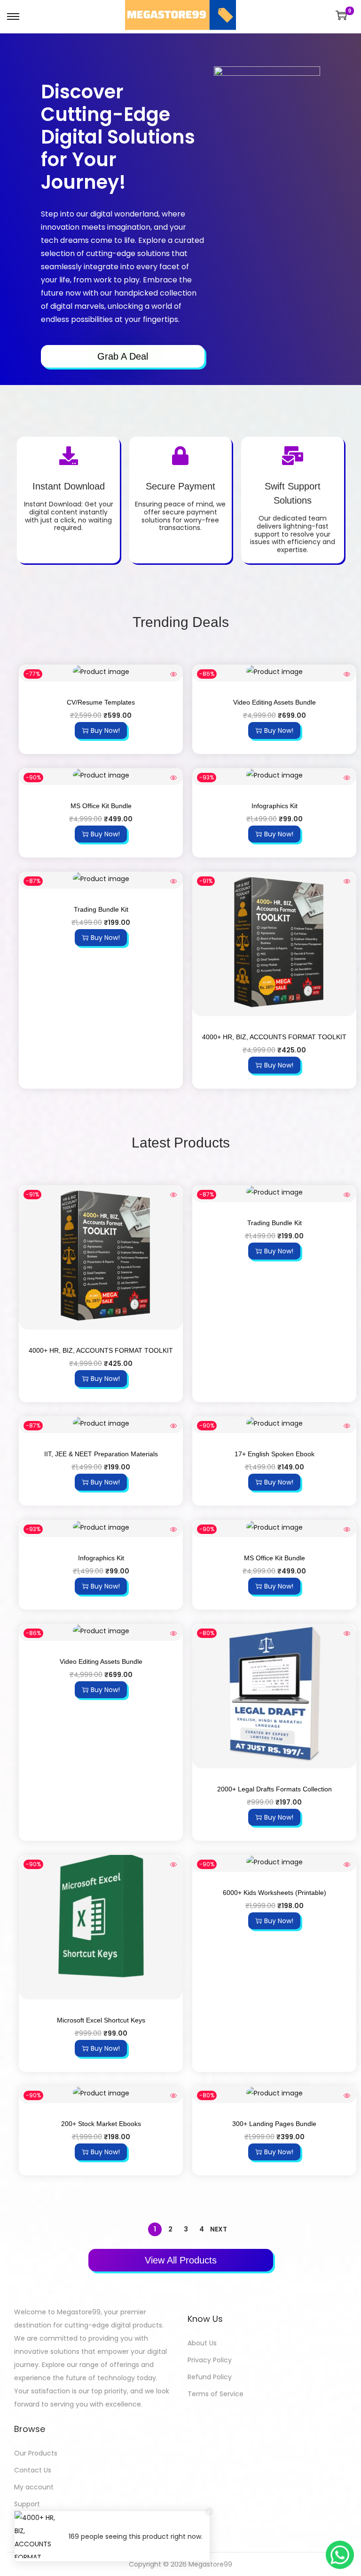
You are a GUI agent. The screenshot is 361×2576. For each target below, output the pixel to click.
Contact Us (33, 2470)
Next (219, 2229)
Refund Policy (210, 2377)
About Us (202, 2343)
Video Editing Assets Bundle (275, 702)
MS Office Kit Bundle (101, 806)
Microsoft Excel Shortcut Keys (101, 2020)
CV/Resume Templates (101, 702)
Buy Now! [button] (105, 730)
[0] (341, 15)
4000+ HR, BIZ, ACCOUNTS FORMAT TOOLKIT (274, 1037)
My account (34, 2487)
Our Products (36, 2453)
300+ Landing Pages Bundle (274, 2124)
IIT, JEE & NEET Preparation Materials (101, 1454)
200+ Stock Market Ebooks (101, 2124)
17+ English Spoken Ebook (275, 1454)
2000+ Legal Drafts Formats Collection (275, 1789)
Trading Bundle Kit (101, 909)
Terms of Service (216, 2394)
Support (27, 2504)
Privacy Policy (210, 2360)
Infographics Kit (275, 806)
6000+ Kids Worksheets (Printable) (275, 1893)
